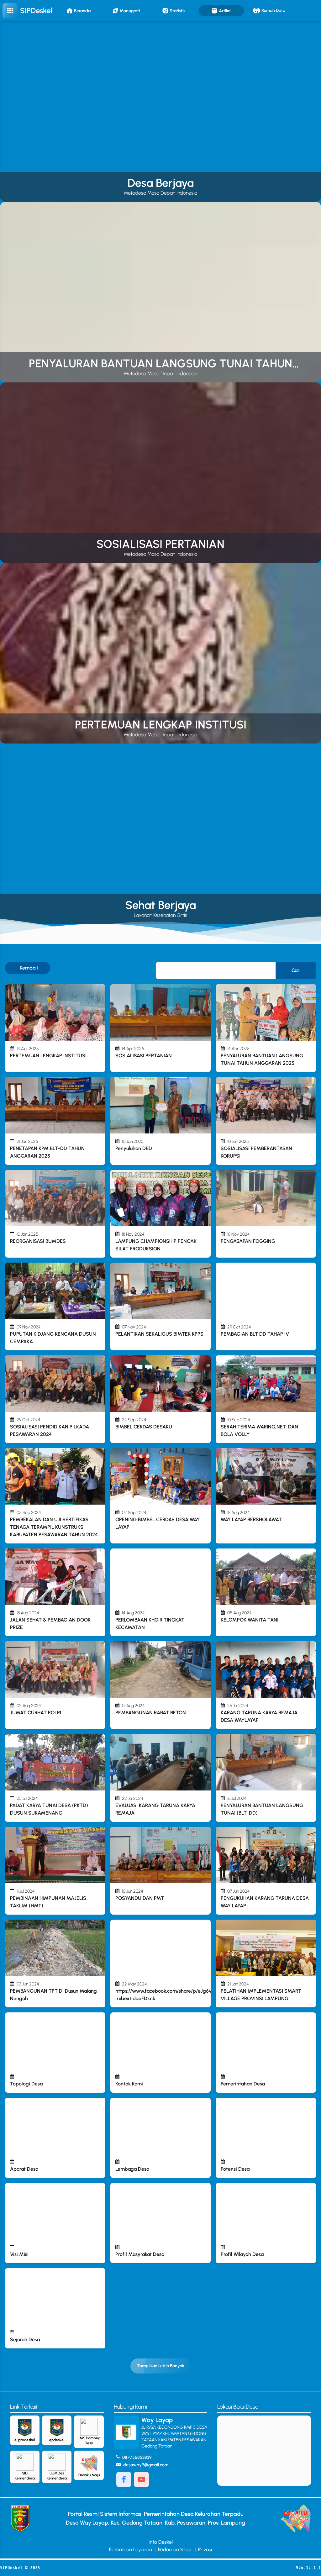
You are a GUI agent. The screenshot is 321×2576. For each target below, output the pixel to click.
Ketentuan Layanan (131, 2550)
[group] (160, 112)
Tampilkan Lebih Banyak (161, 2366)
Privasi (205, 2550)
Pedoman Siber (175, 2550)
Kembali (29, 968)
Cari (296, 970)
